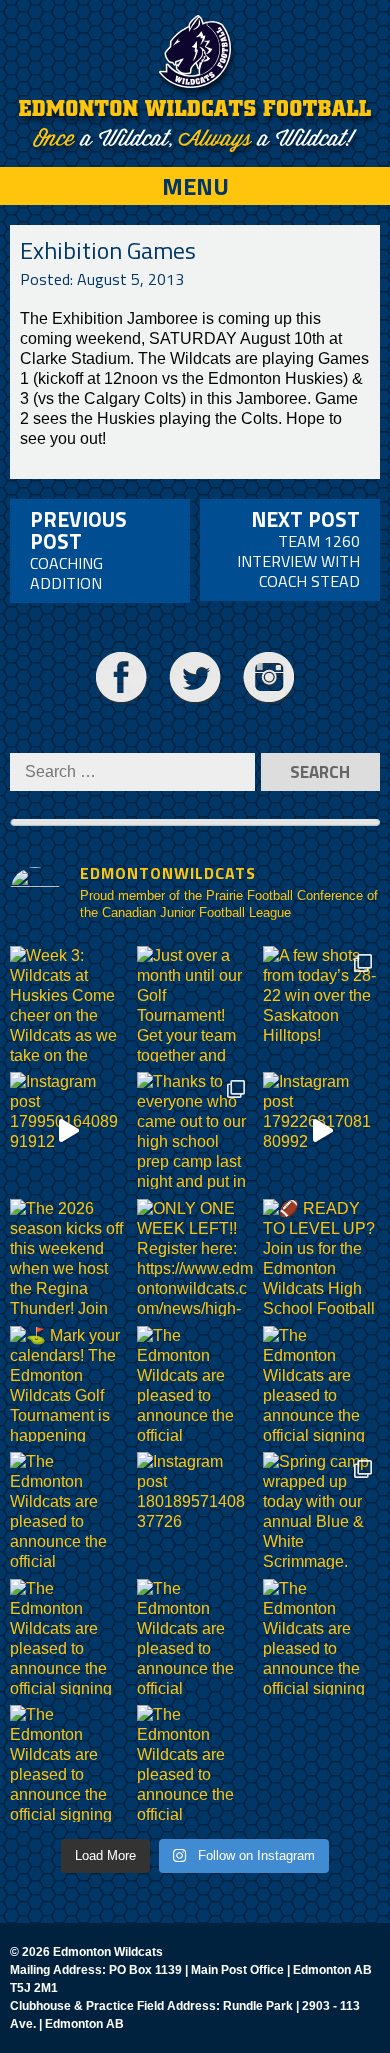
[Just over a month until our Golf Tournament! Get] (195, 1004)
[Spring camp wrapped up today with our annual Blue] (321, 1510)
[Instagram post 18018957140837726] (195, 1510)
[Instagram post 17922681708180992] (321, 1130)
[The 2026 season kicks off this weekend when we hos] (68, 1257)
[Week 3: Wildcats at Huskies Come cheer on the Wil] (68, 1004)
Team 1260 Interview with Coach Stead (298, 548)
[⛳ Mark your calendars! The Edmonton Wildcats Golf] (68, 1384)
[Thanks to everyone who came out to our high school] (195, 1130)
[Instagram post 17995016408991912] (68, 1130)
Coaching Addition (78, 549)
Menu (195, 186)
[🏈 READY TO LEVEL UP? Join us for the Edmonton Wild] (321, 1257)
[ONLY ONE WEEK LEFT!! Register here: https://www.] (195, 1257)
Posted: (102, 279)
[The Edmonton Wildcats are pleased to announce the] (195, 1384)
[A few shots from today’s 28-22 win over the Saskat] (321, 1004)
